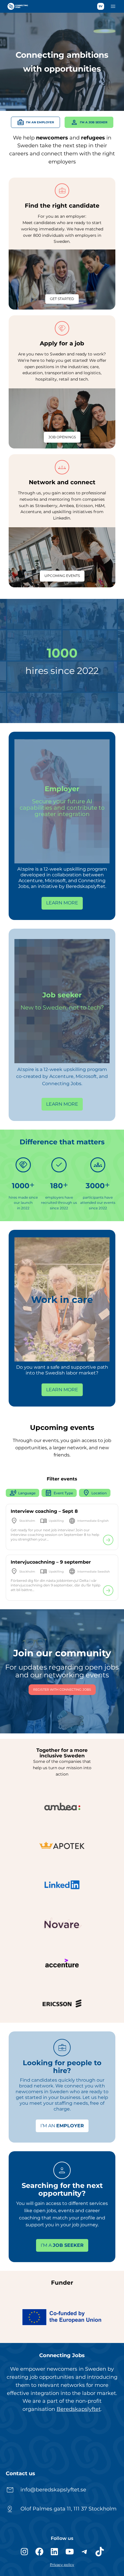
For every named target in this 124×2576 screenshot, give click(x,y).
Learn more (62, 903)
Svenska (101, 6)
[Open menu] (113, 6)
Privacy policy (62, 2565)
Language (22, 1493)
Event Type (59, 1493)
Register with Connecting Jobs (62, 1690)
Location (95, 1493)
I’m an (62, 2126)
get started (62, 299)
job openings (62, 437)
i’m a (62, 2245)
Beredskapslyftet (79, 2409)
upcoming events (62, 576)
